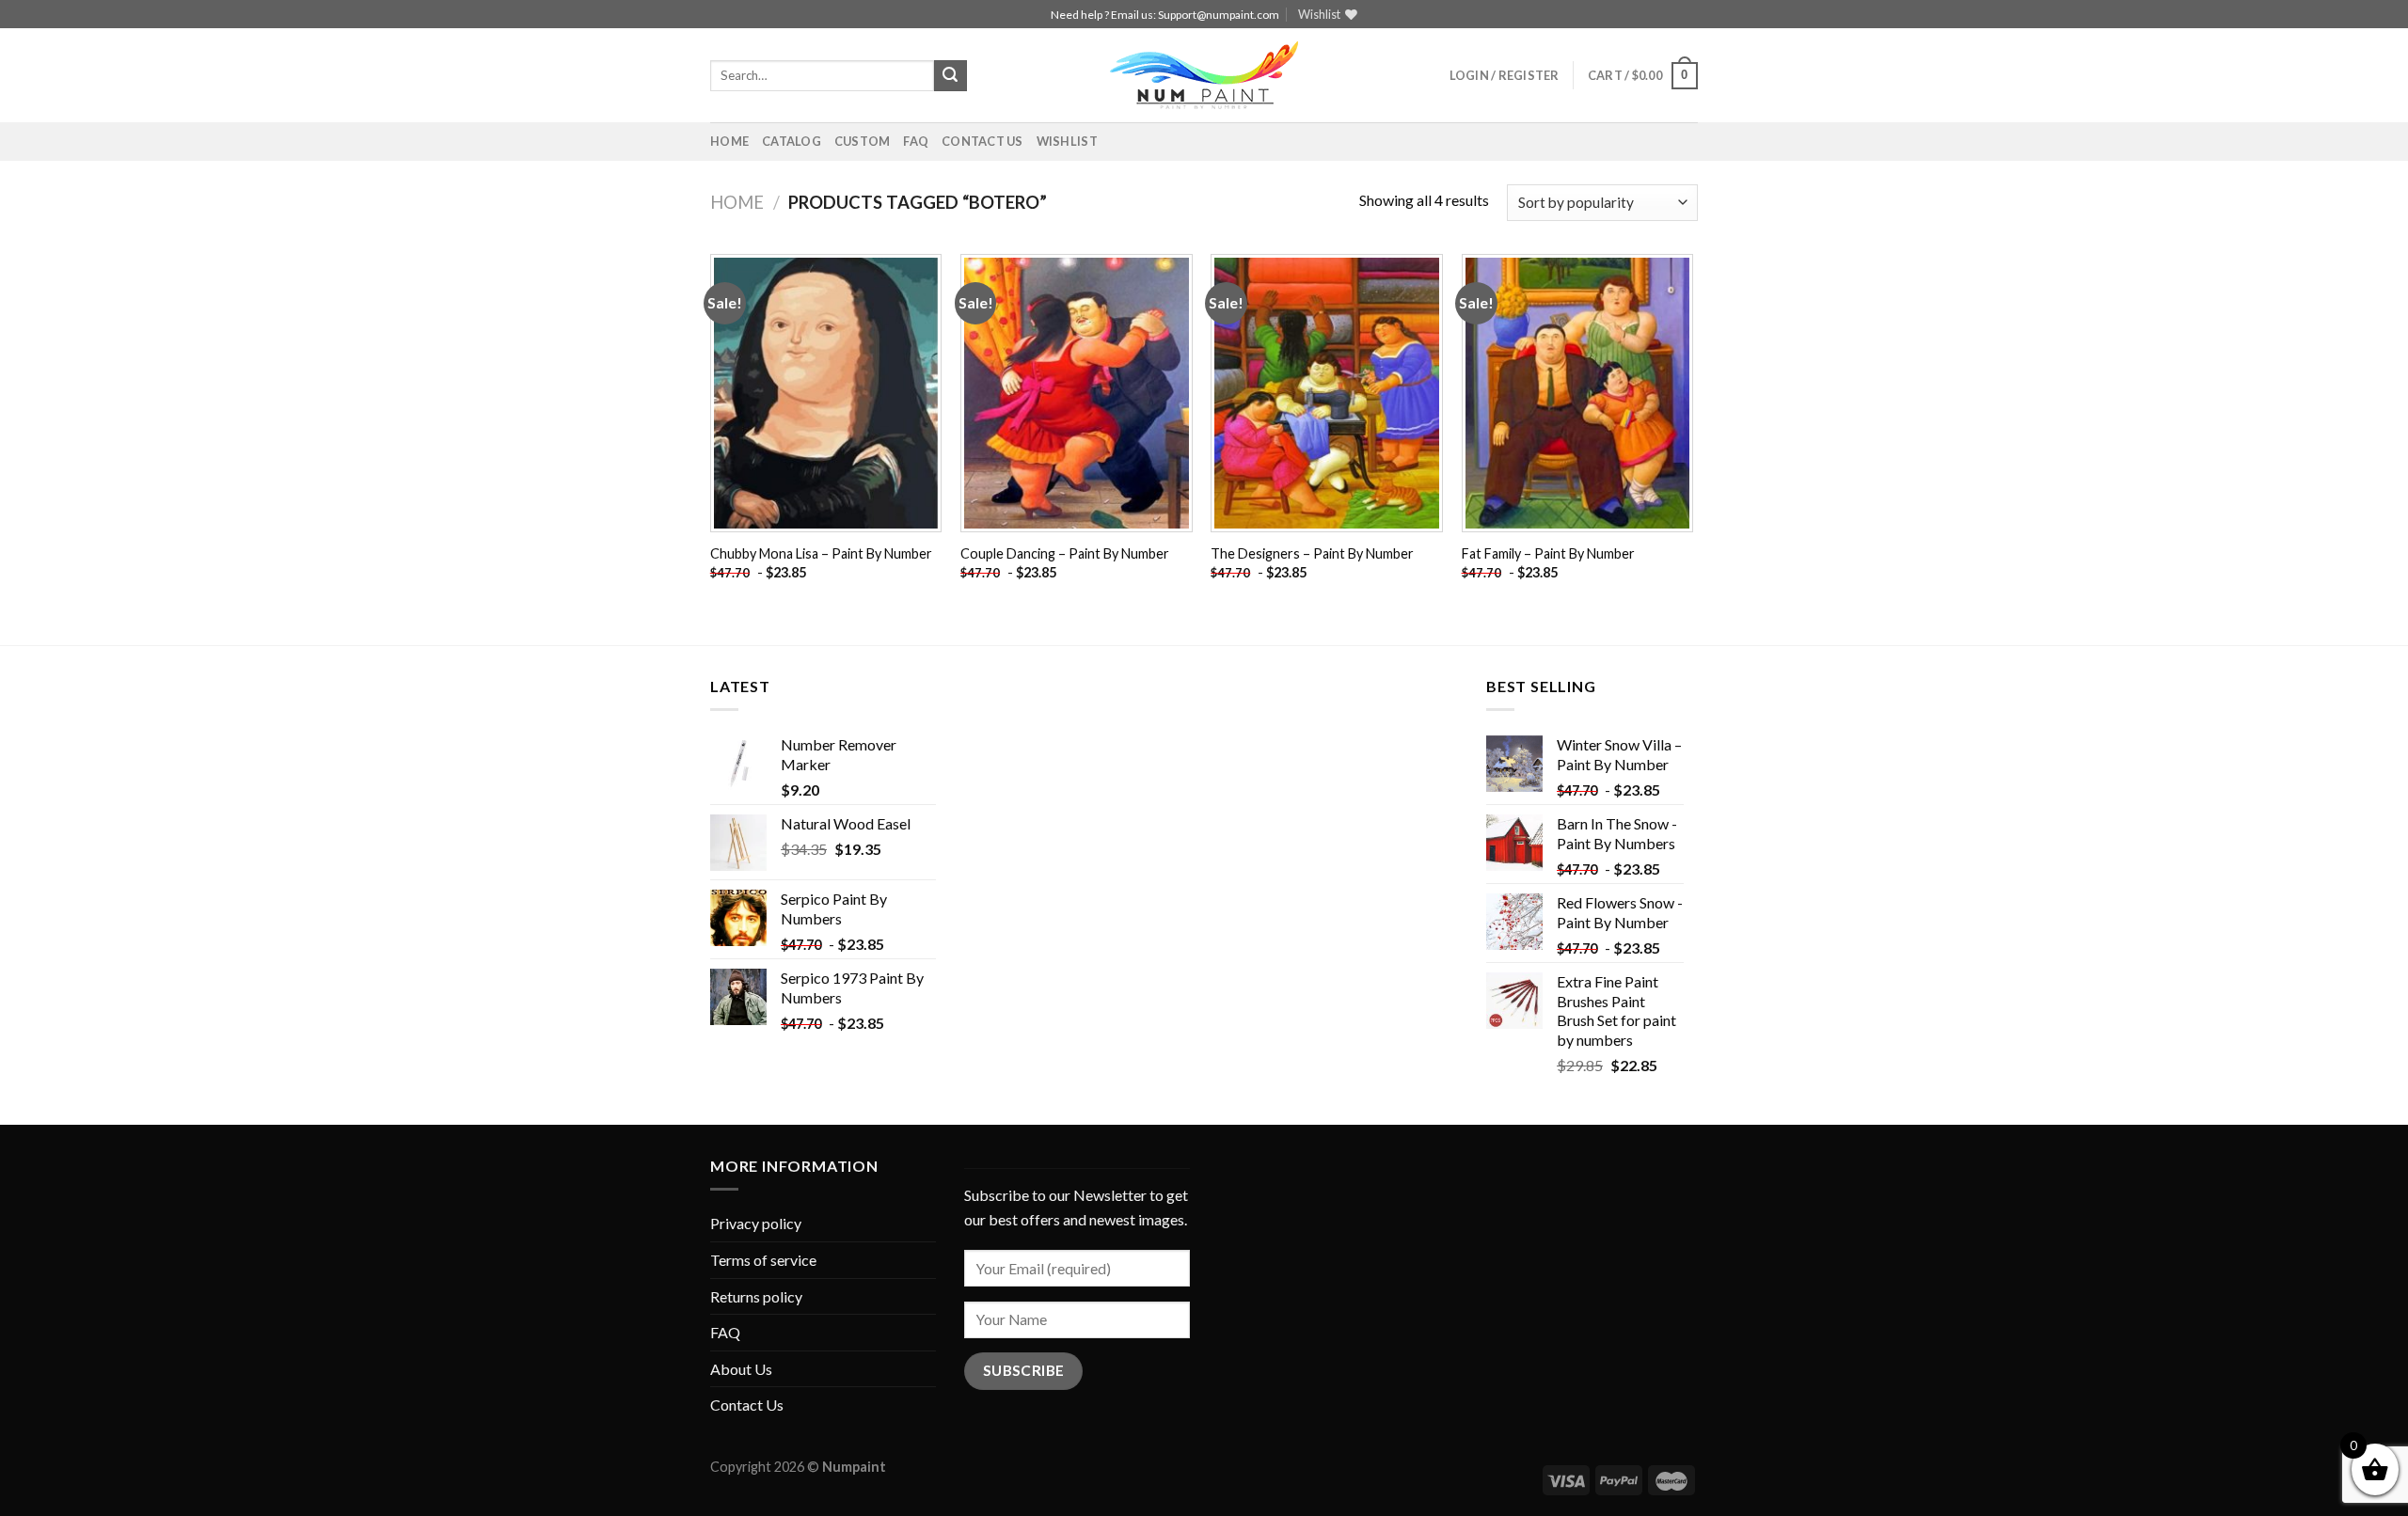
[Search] (950, 76)
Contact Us (982, 141)
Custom (863, 141)
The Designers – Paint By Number (1312, 553)
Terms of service (763, 1260)
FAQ (916, 141)
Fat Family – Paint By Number (1548, 553)
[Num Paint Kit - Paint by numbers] (1204, 75)
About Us (741, 1369)
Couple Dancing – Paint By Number (1065, 553)
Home (729, 141)
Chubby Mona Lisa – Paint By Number (821, 553)
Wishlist (1067, 141)
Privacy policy (756, 1223)
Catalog (792, 141)
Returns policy (756, 1296)
